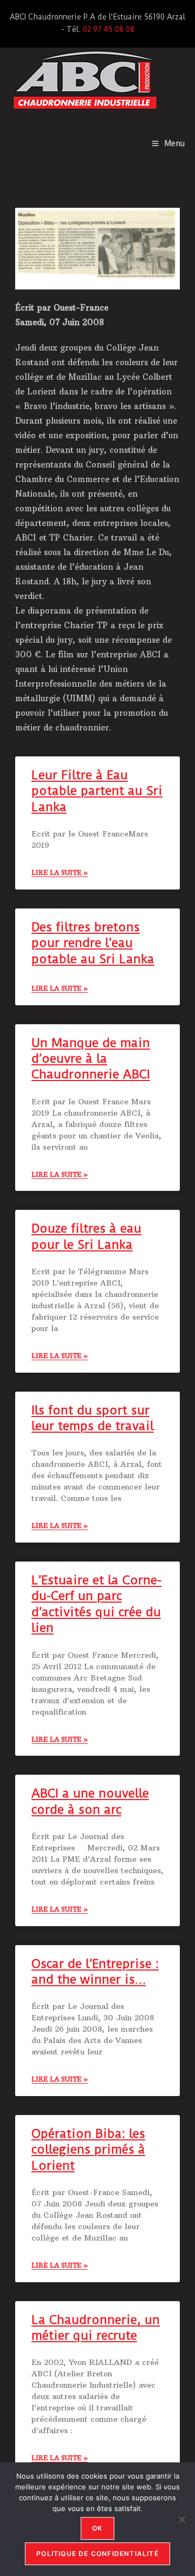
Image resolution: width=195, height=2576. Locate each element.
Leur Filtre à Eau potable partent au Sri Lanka (97, 791)
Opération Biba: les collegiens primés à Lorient (88, 2150)
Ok (97, 2528)
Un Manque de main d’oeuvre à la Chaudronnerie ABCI (91, 1059)
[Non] (181, 2519)
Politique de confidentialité (97, 2554)
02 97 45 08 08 (109, 29)
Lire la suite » (60, 872)
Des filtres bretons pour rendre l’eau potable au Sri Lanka (93, 943)
